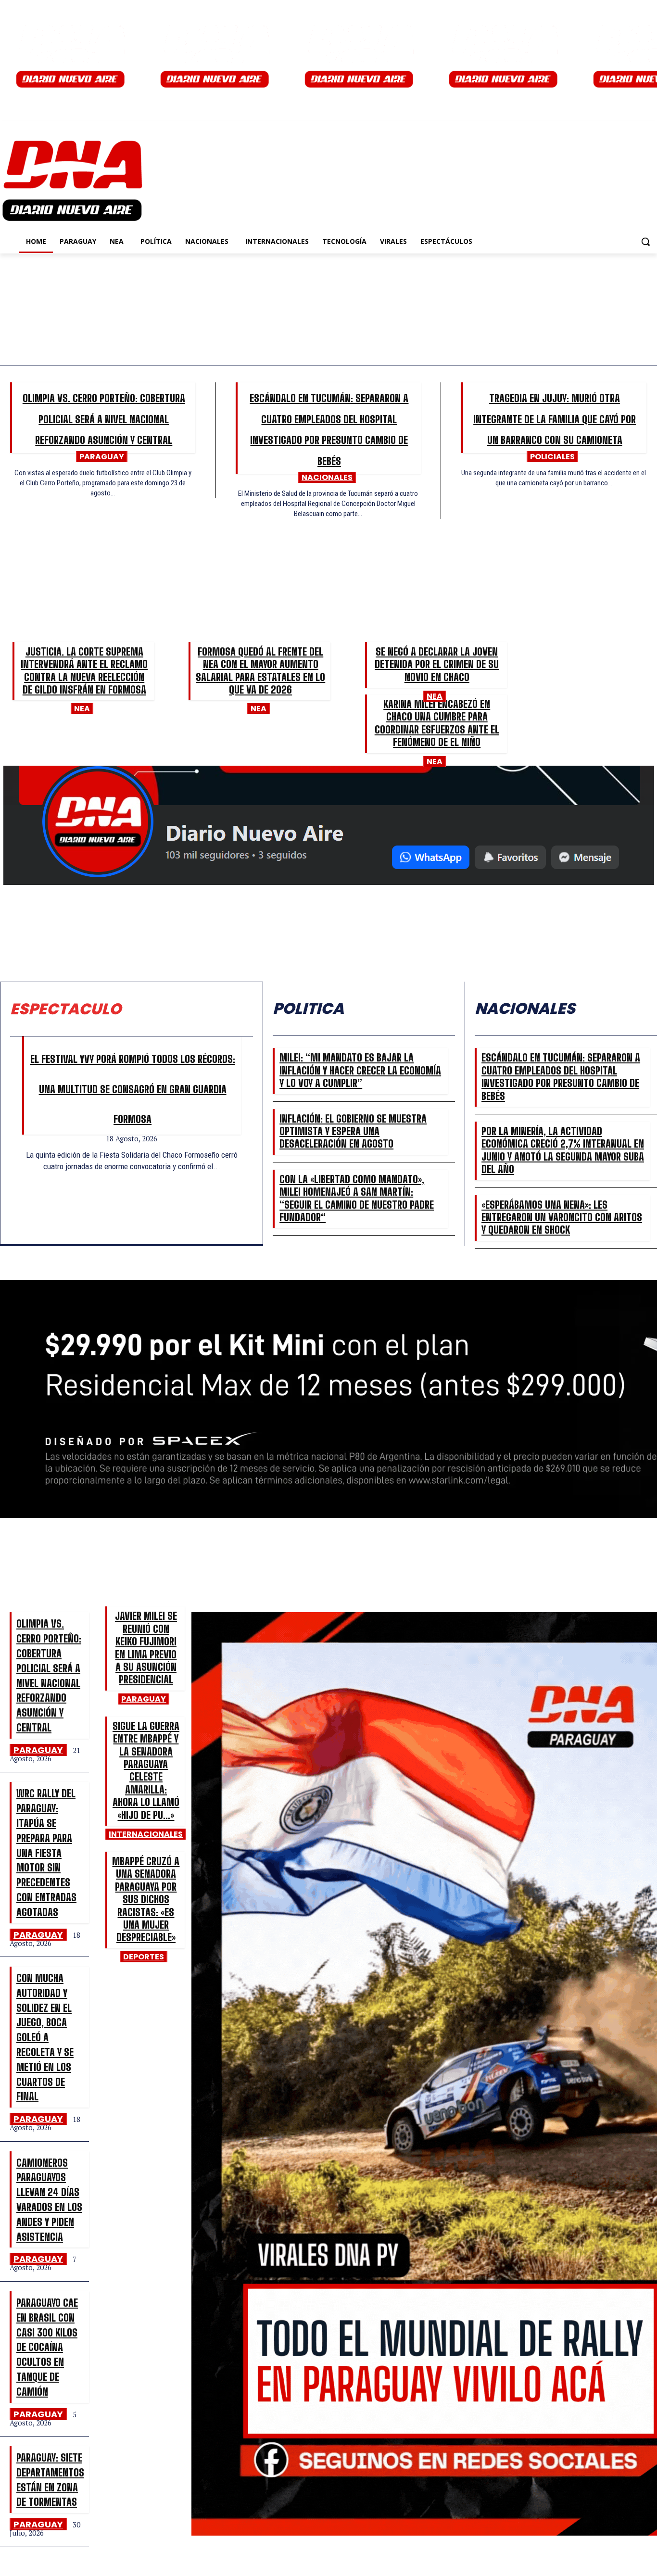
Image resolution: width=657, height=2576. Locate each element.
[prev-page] (127, 1177)
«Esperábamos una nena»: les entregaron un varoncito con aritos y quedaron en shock (562, 1217)
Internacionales (146, 1834)
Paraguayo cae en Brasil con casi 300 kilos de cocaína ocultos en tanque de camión (47, 2347)
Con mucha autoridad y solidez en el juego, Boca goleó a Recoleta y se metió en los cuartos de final (45, 2037)
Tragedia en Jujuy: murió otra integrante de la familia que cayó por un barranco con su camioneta (555, 419)
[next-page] (137, 1177)
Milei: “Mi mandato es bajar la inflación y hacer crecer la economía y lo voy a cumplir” (360, 1070)
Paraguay (102, 457)
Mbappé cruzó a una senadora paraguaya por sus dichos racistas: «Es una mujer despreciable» (146, 1899)
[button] (645, 241)
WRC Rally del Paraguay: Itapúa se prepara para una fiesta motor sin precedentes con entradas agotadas (46, 1852)
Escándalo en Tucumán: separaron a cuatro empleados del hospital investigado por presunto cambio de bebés (561, 1076)
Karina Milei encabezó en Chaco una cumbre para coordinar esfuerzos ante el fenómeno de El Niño (437, 723)
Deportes (144, 1957)
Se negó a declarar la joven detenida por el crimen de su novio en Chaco (437, 664)
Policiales (552, 457)
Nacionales (327, 477)
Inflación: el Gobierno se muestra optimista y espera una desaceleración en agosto (353, 1131)
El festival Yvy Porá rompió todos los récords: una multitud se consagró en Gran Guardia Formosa (133, 1089)
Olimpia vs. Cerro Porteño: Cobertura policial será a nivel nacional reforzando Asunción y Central (104, 419)
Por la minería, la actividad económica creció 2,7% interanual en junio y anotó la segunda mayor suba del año (563, 1150)
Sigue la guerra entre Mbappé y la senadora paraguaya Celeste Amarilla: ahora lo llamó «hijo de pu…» (146, 1770)
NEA (82, 709)
